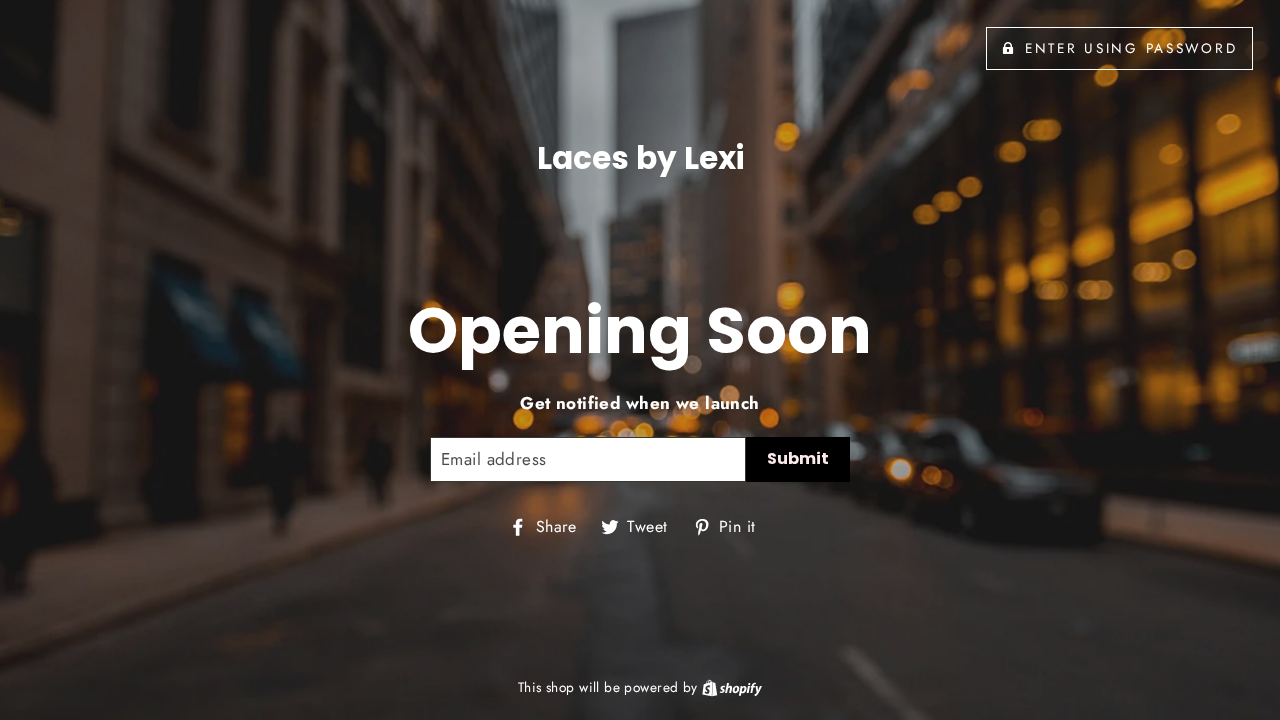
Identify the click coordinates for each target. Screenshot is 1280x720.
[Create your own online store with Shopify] (732, 687)
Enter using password (1131, 48)
